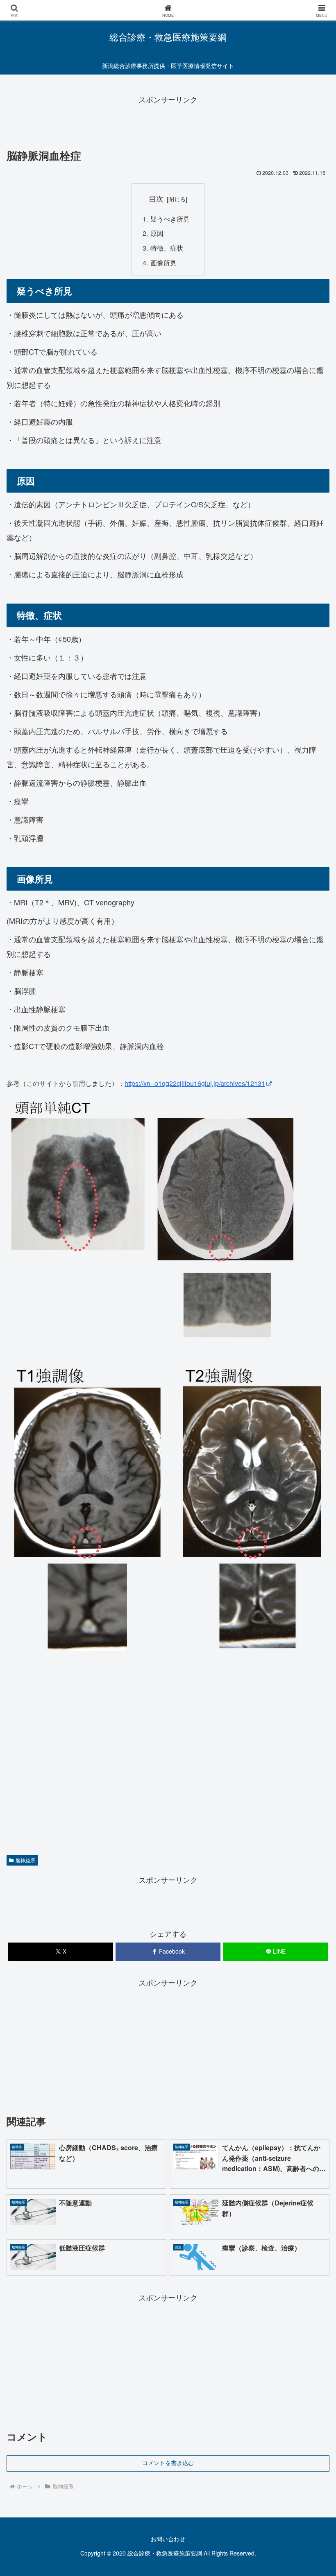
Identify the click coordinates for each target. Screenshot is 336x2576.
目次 (156, 198)
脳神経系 (25, 1860)
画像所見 (163, 262)
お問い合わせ (168, 2539)
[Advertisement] (168, 124)
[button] (311, 1668)
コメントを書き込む (168, 2463)
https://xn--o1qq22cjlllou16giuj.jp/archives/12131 (195, 1083)
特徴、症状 (167, 248)
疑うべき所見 (170, 219)
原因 (157, 233)
